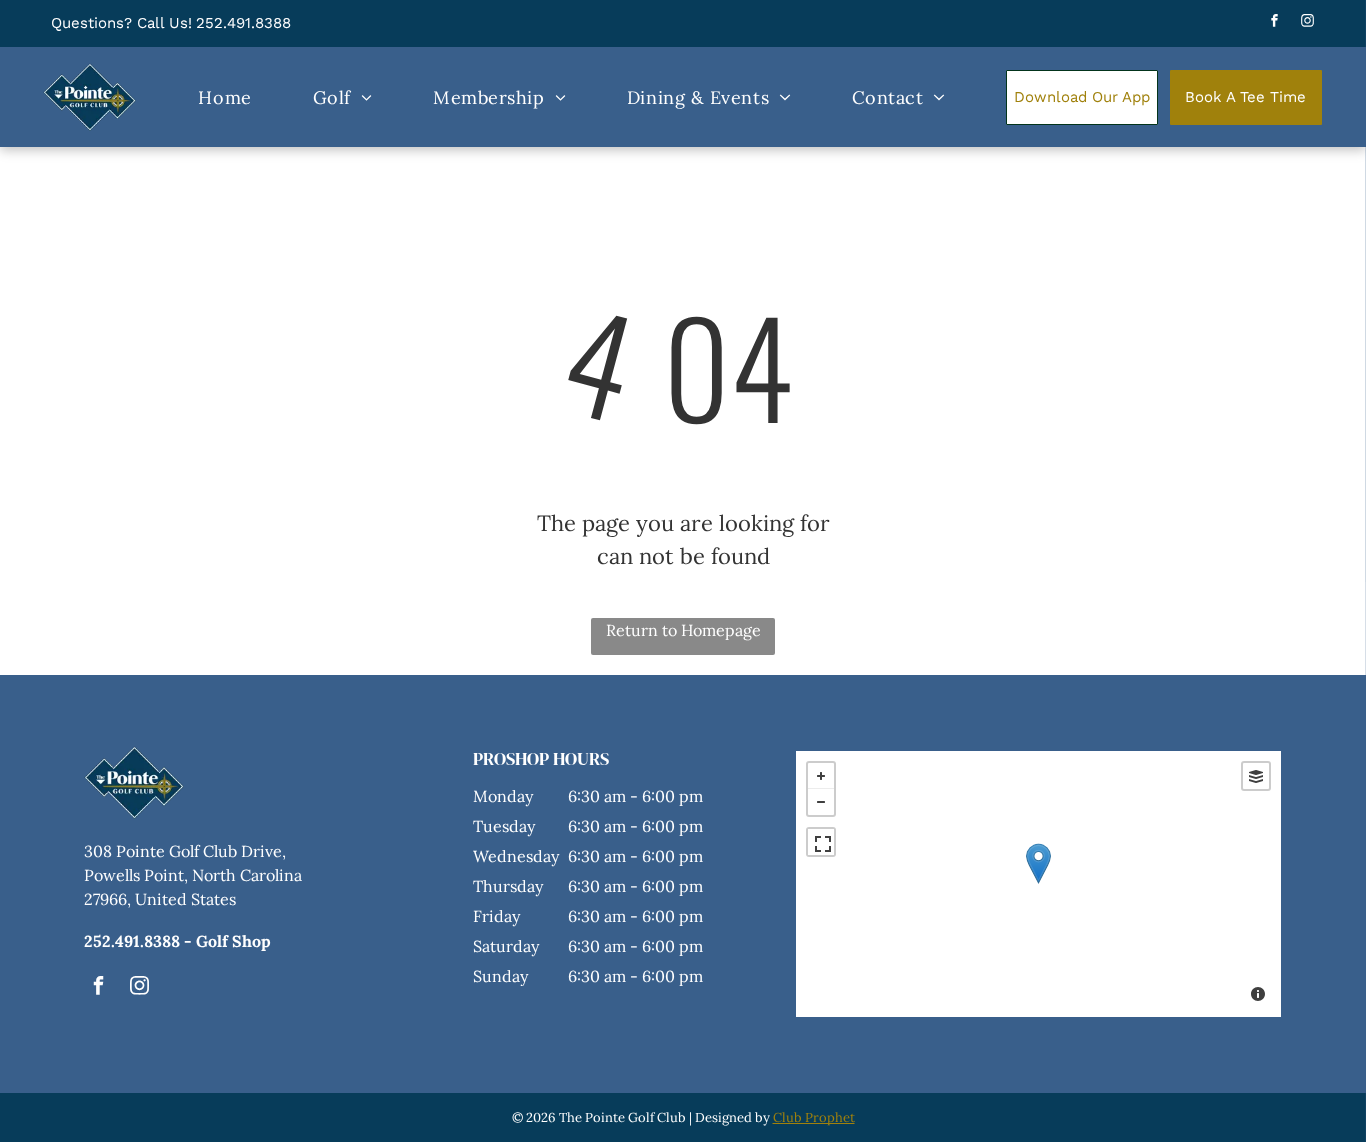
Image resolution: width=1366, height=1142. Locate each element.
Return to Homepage (683, 630)
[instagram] (1308, 23)
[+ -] (1038, 884)
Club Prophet (814, 1117)
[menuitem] (224, 97)
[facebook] (1275, 23)
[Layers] (1256, 776)
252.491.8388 (243, 23)
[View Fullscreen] (821, 842)
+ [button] (821, 776)
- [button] (821, 802)
